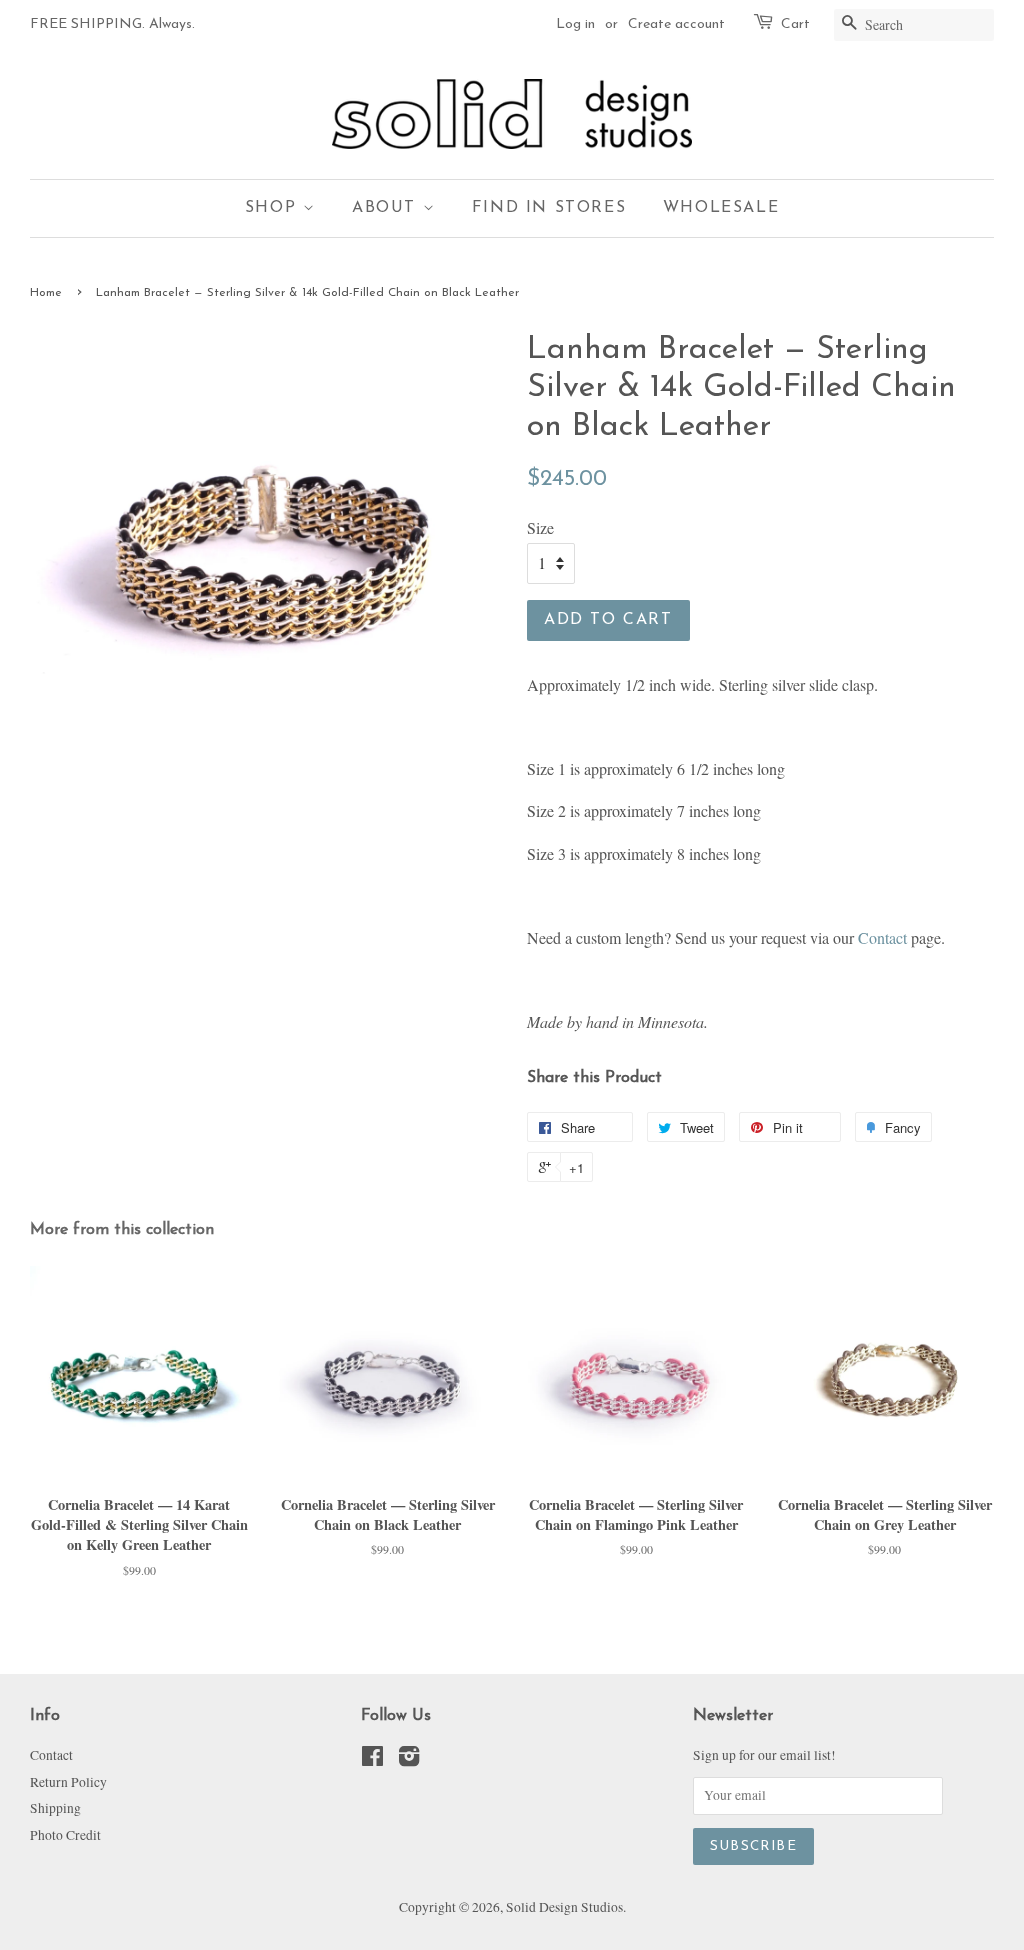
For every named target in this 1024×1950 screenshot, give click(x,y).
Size (540, 527)
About (387, 208)
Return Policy (68, 1782)
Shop (274, 208)
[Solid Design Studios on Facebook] (372, 1760)
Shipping (55, 1808)
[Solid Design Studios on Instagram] (409, 1760)
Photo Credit (65, 1835)
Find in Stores (549, 208)
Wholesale (721, 208)
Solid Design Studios (564, 1907)
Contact (882, 937)
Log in (575, 24)
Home (46, 293)
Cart (795, 24)
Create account (676, 24)
